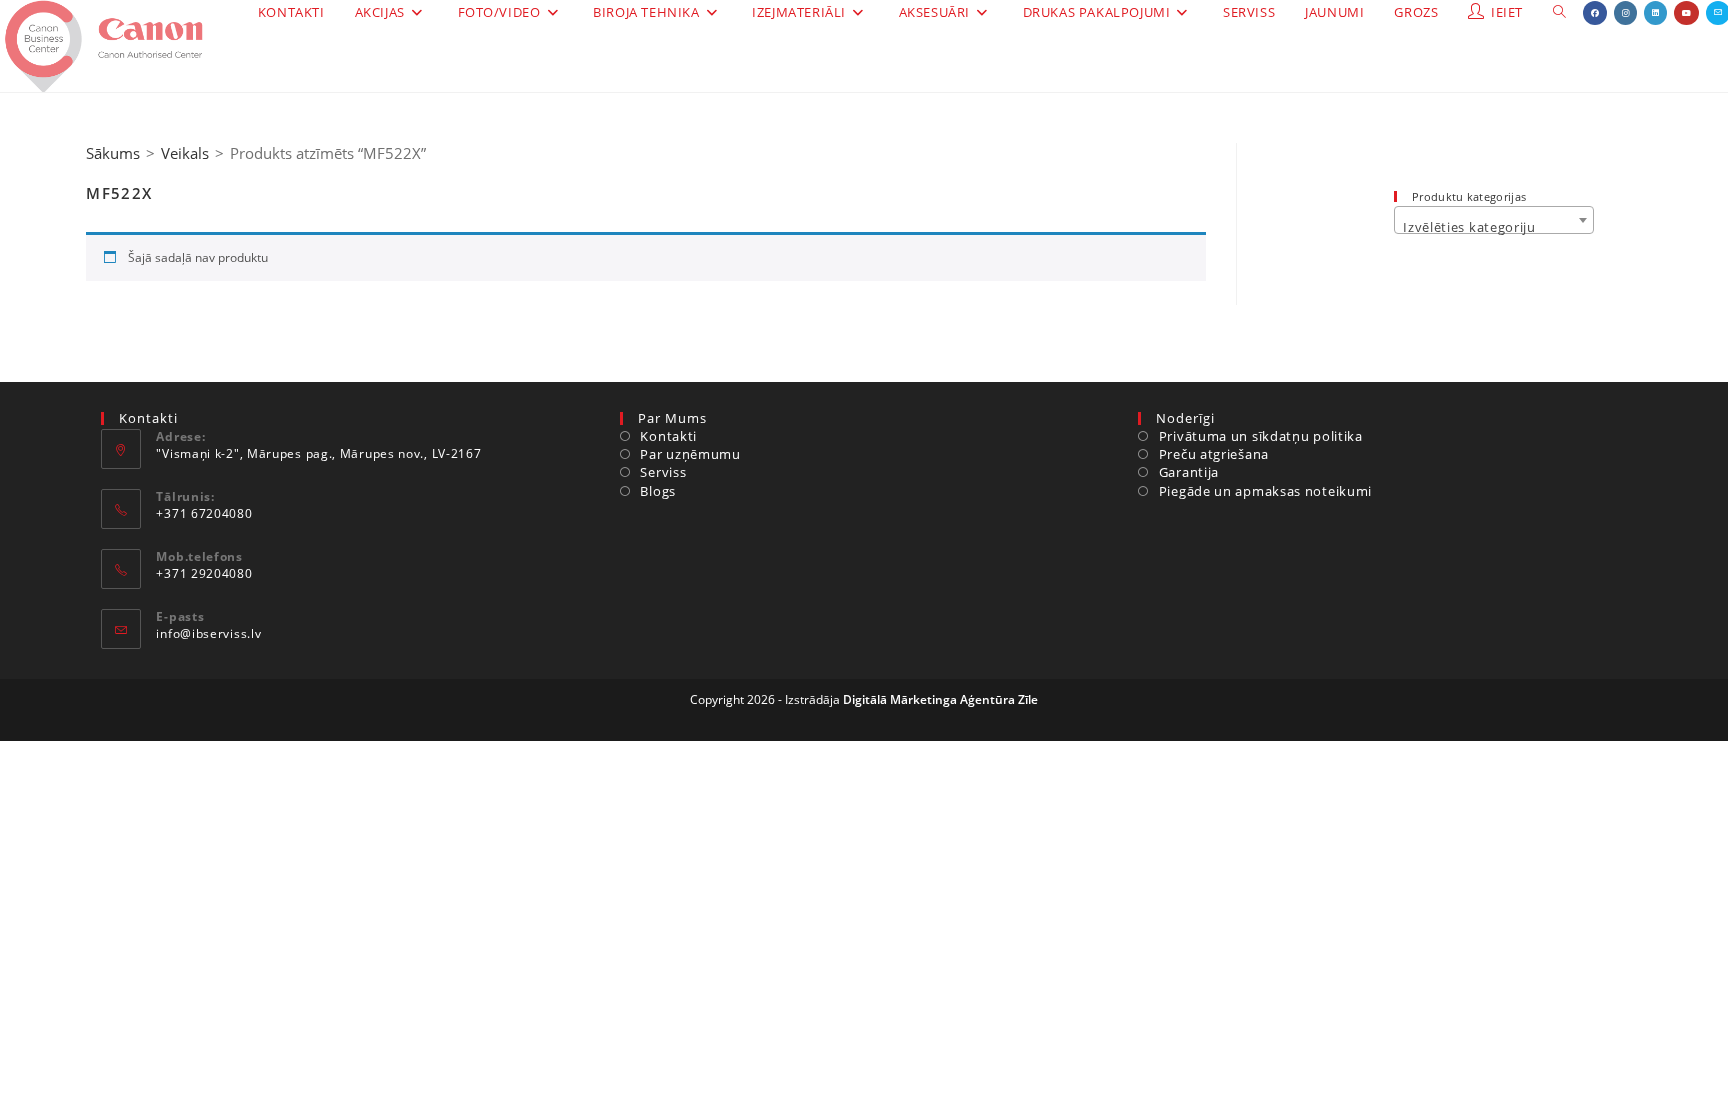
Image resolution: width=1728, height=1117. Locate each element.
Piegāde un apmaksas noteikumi (1265, 491)
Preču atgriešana (1214, 454)
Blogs (658, 491)
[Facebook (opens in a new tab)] (1595, 13)
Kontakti (668, 436)
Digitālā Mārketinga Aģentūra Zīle (940, 699)
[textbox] (1493, 227)
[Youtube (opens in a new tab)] (1686, 13)
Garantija (1189, 472)
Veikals (185, 153)
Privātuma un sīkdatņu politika (1261, 436)
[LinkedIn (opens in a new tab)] (1655, 13)
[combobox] (1493, 220)
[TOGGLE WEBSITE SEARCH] (1559, 12)
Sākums (113, 153)
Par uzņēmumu (690, 454)
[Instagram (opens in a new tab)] (1625, 13)
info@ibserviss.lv (208, 633)
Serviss (663, 472)
